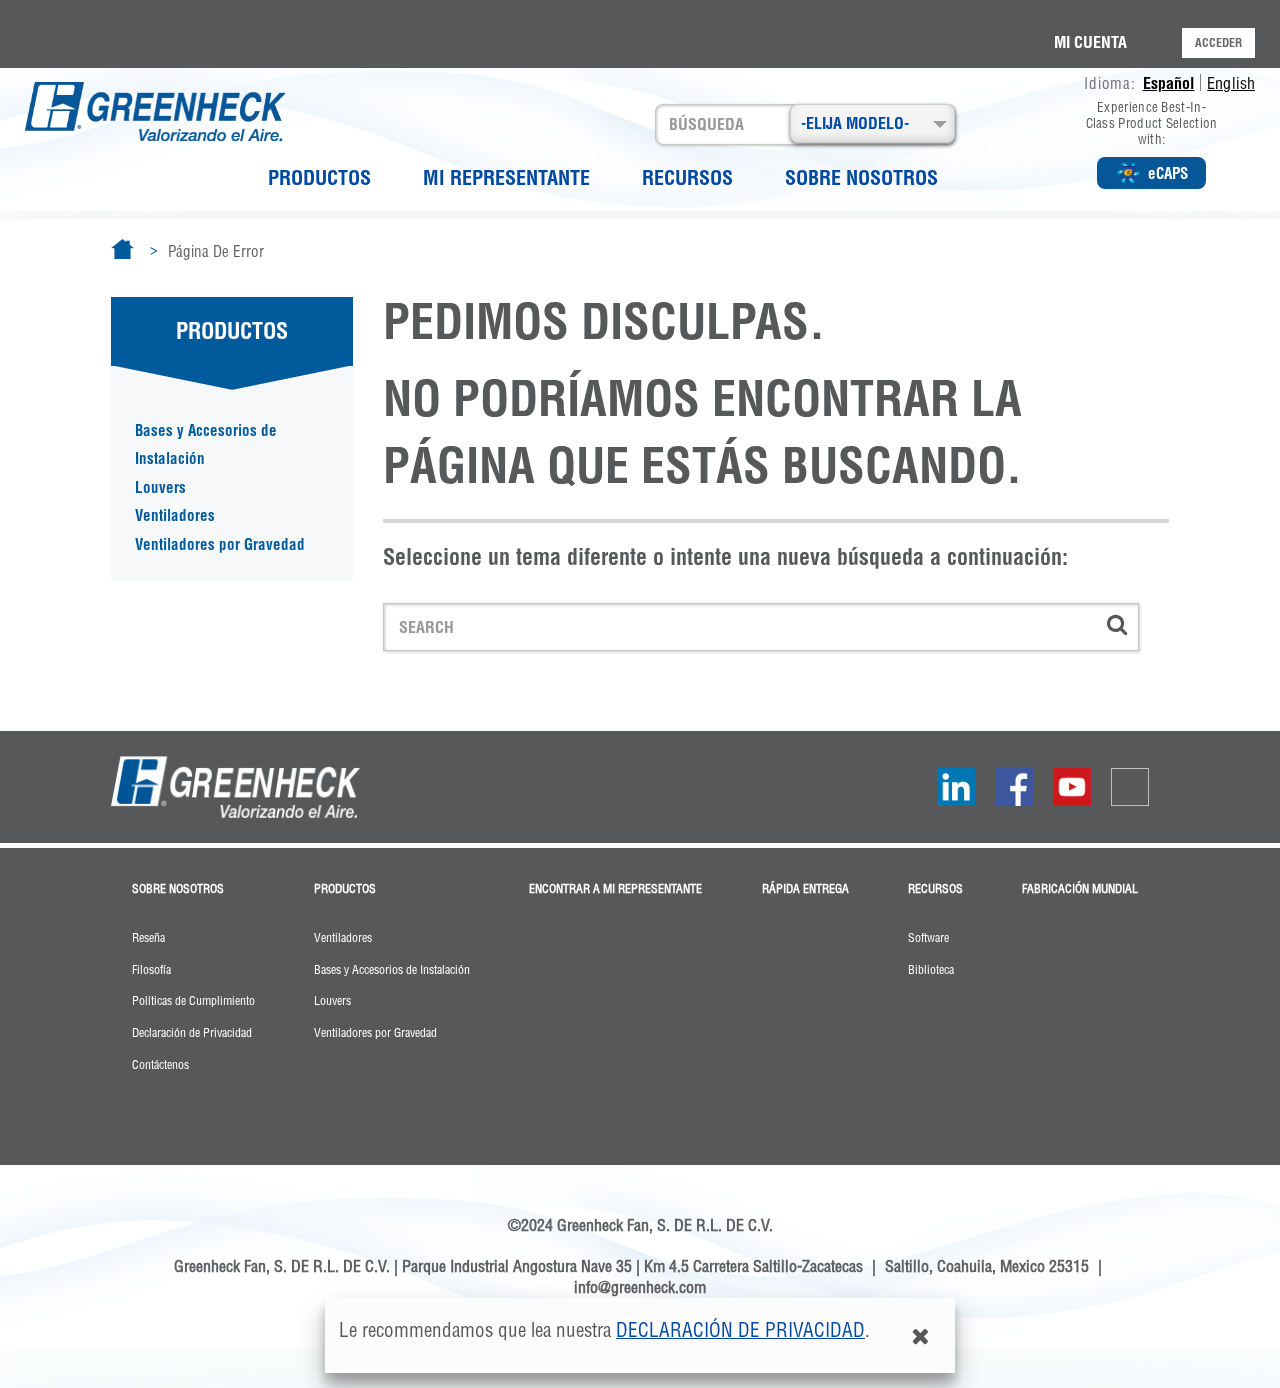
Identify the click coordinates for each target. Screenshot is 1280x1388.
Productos (319, 177)
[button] (872, 123)
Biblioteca (931, 970)
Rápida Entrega (805, 888)
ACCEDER (1218, 42)
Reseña (148, 938)
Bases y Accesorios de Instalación (206, 445)
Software (928, 938)
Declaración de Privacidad (740, 1330)
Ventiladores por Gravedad (220, 544)
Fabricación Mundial (1080, 888)
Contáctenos (160, 1065)
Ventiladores (175, 515)
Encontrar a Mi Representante (615, 888)
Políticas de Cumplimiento (193, 1001)
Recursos (687, 177)
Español (1169, 83)
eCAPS (1168, 173)
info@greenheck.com (640, 1287)
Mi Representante (506, 177)
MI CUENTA (1090, 42)
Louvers (160, 487)
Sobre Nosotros (861, 177)
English (1231, 83)
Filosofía (151, 970)
